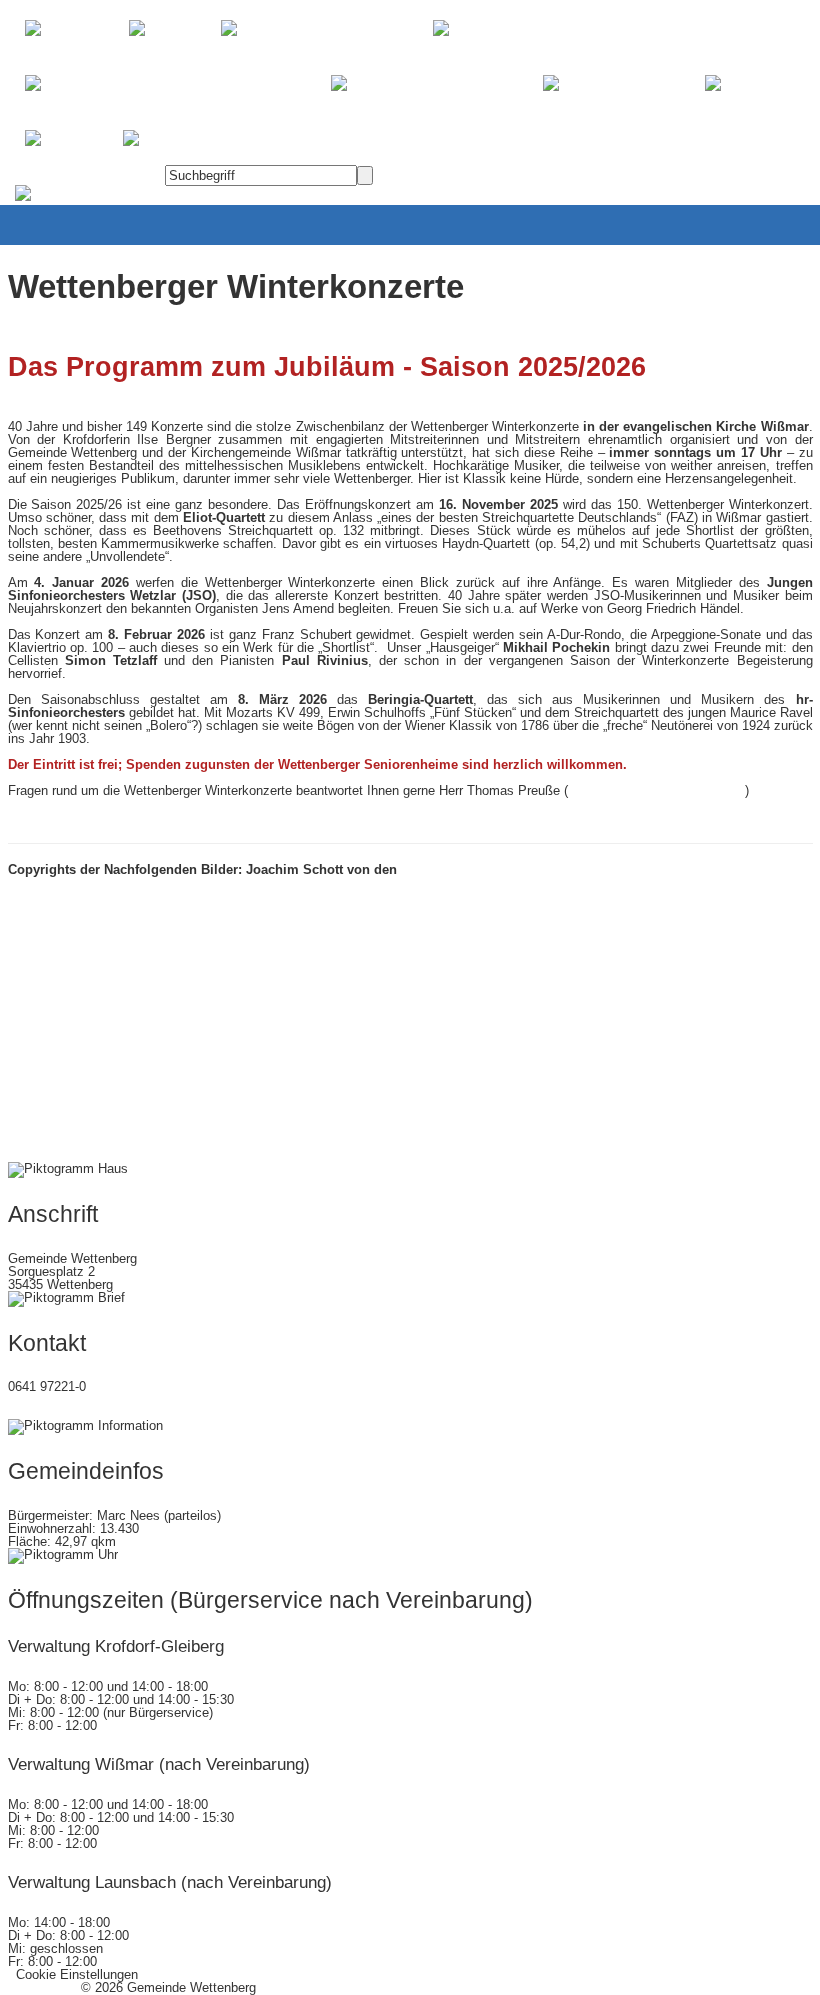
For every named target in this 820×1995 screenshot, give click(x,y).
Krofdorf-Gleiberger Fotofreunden (504, 869)
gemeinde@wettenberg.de (83, 1412)
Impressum (40, 1987)
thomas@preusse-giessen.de (656, 790)
